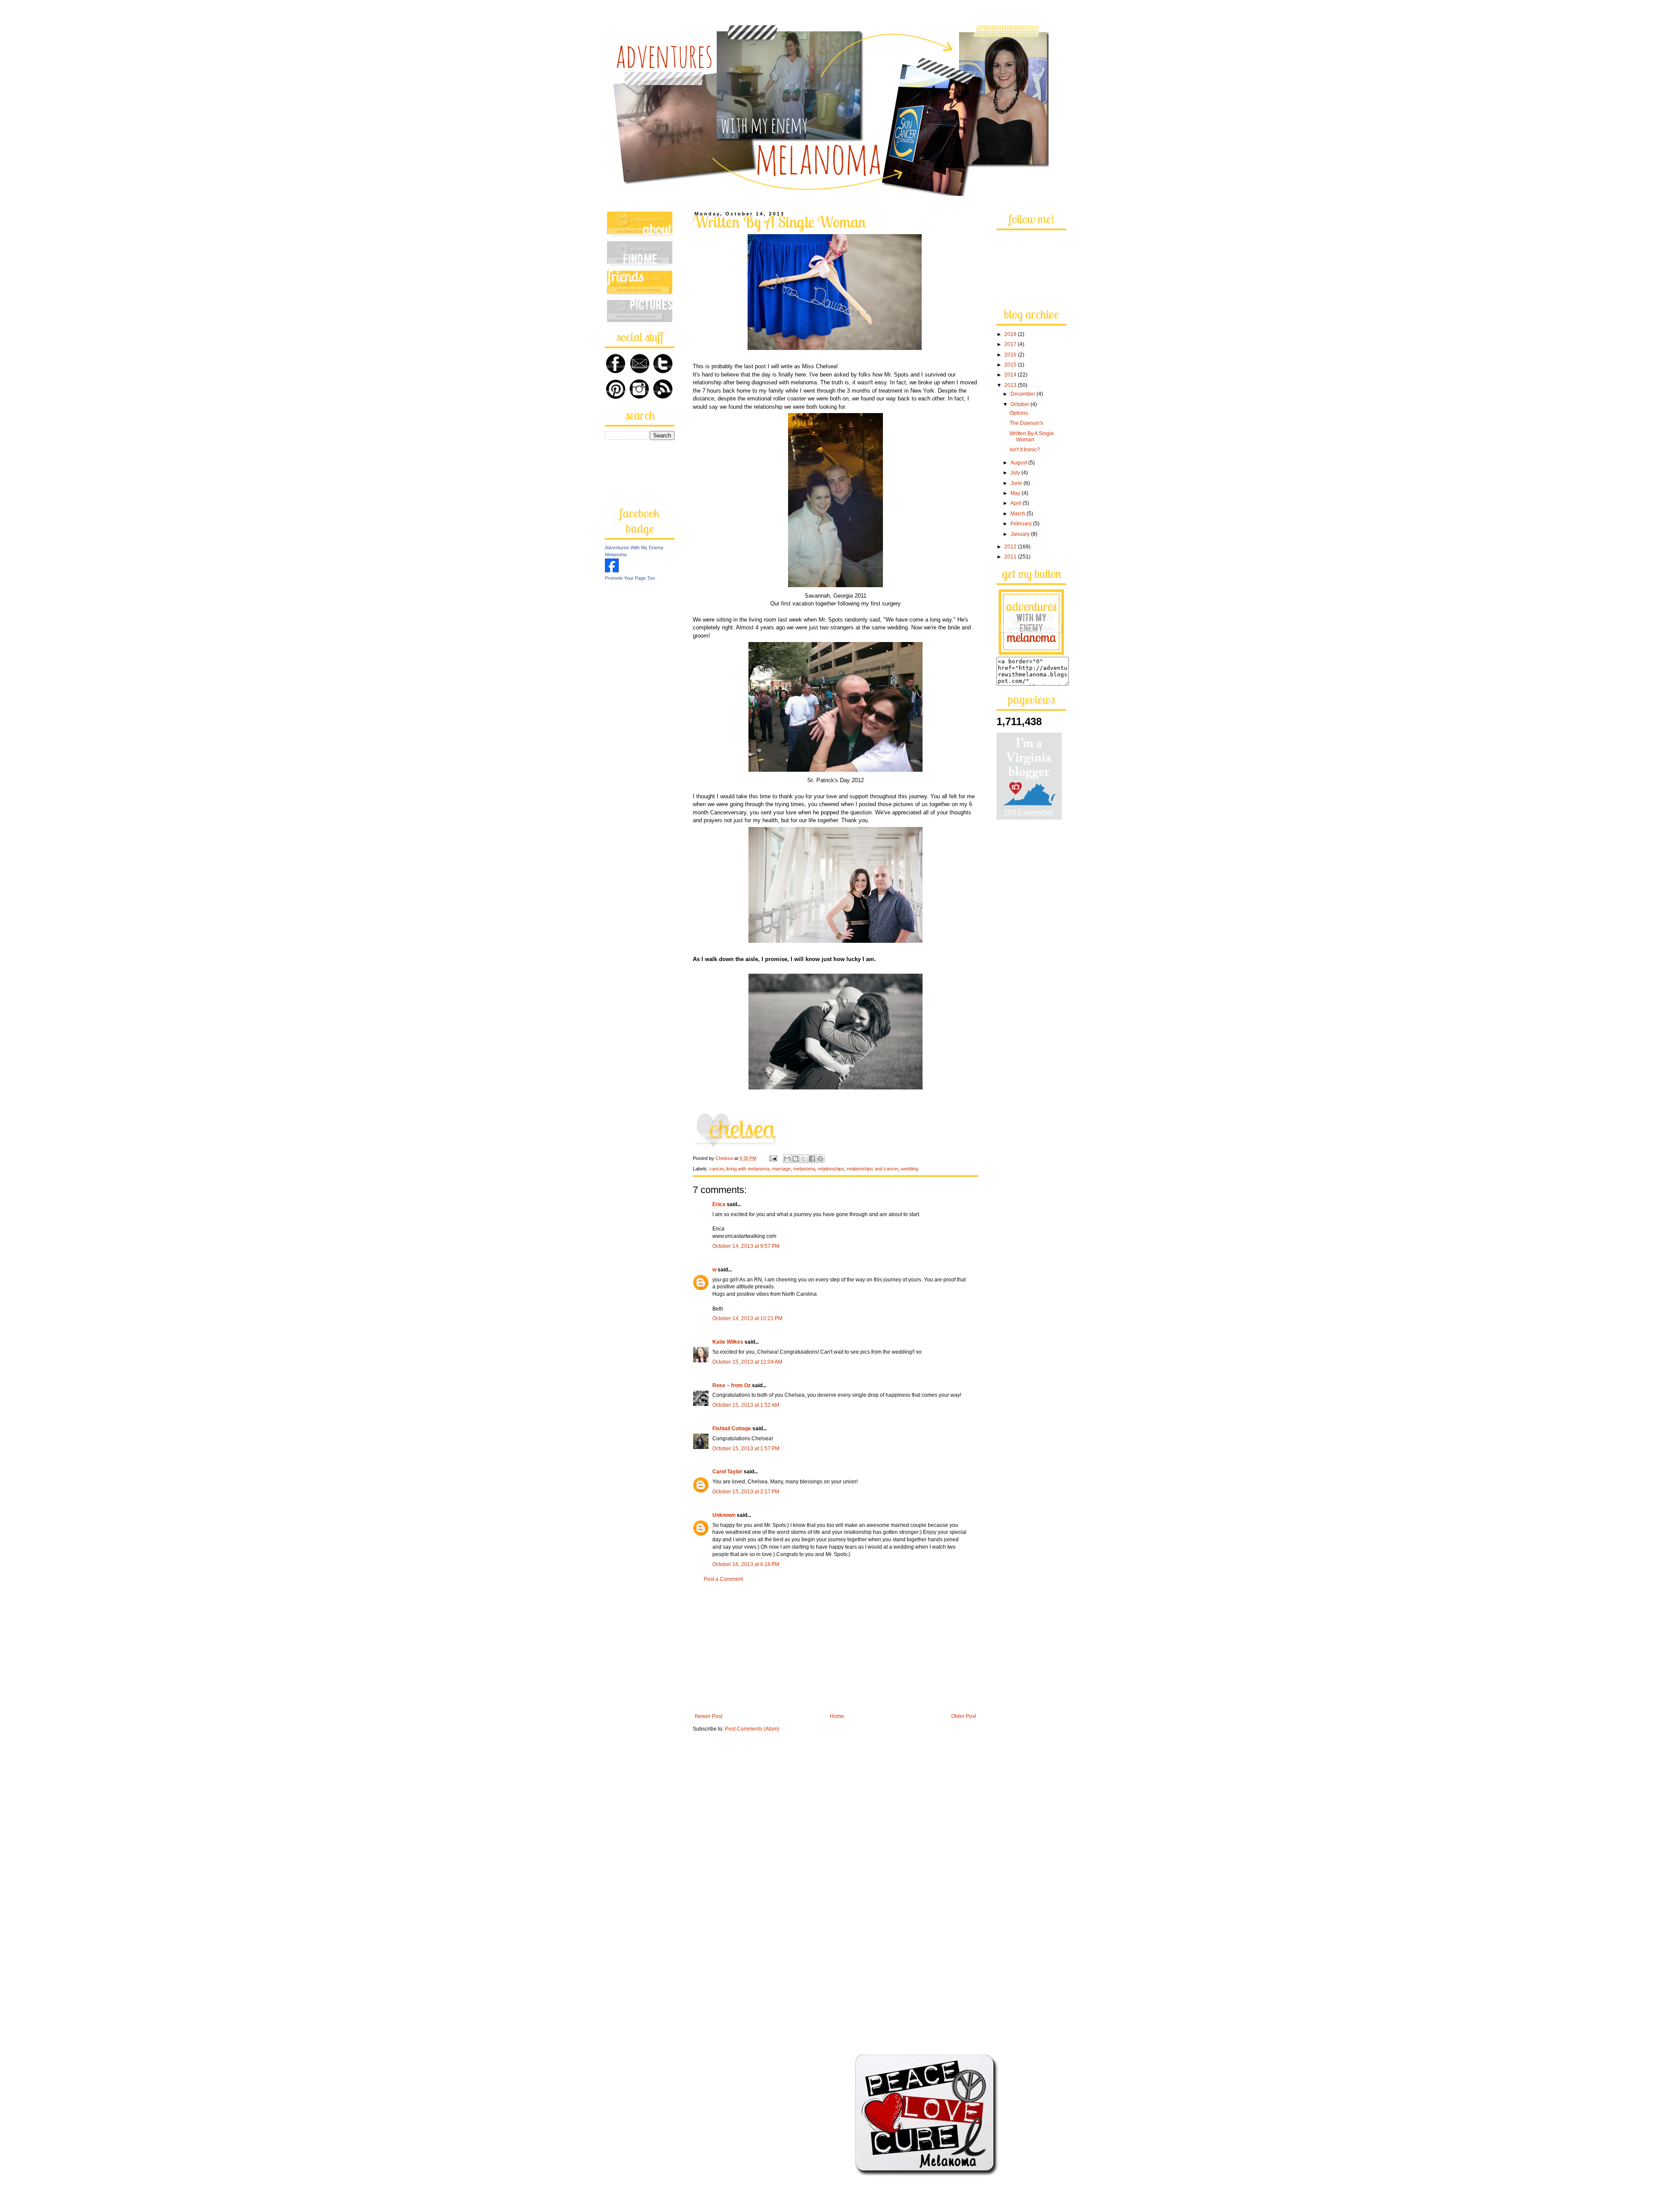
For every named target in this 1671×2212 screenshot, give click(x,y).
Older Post (964, 1716)
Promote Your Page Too (630, 578)
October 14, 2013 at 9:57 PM (746, 1246)
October (1020, 404)
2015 (1011, 365)
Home (837, 1716)
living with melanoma (748, 1169)
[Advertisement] (835, 1648)
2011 (1011, 557)
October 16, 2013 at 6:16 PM (746, 1564)
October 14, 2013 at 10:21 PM (747, 1318)
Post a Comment (723, 1579)
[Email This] (787, 1159)
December (1023, 394)
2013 (1011, 385)
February (1022, 524)
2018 (1011, 334)
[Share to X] (804, 1159)
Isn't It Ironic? (1025, 450)
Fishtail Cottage (732, 1429)
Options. (1019, 413)
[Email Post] (773, 1158)
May (1016, 493)
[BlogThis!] (795, 1159)
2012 (1011, 547)
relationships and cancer (872, 1169)
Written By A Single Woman (1032, 437)
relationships (831, 1169)
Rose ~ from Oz (731, 1385)
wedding (909, 1169)
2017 (1011, 344)
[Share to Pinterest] (820, 1159)
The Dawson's (1026, 423)
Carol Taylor (727, 1472)
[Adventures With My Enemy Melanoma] (612, 571)
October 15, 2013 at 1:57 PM (746, 1449)
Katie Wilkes (728, 1342)
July (1016, 473)
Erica (719, 1204)
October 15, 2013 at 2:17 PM (746, 1492)
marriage (781, 1169)
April (1017, 503)
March (1018, 514)
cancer (716, 1169)
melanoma (804, 1169)
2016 (1011, 355)
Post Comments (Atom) (752, 1729)
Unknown (724, 1515)
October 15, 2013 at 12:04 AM (747, 1362)
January (1021, 534)
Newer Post (709, 1716)
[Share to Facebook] (812, 1159)
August (1019, 463)
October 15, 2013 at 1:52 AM (746, 1405)
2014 (1011, 375)
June (1017, 483)
